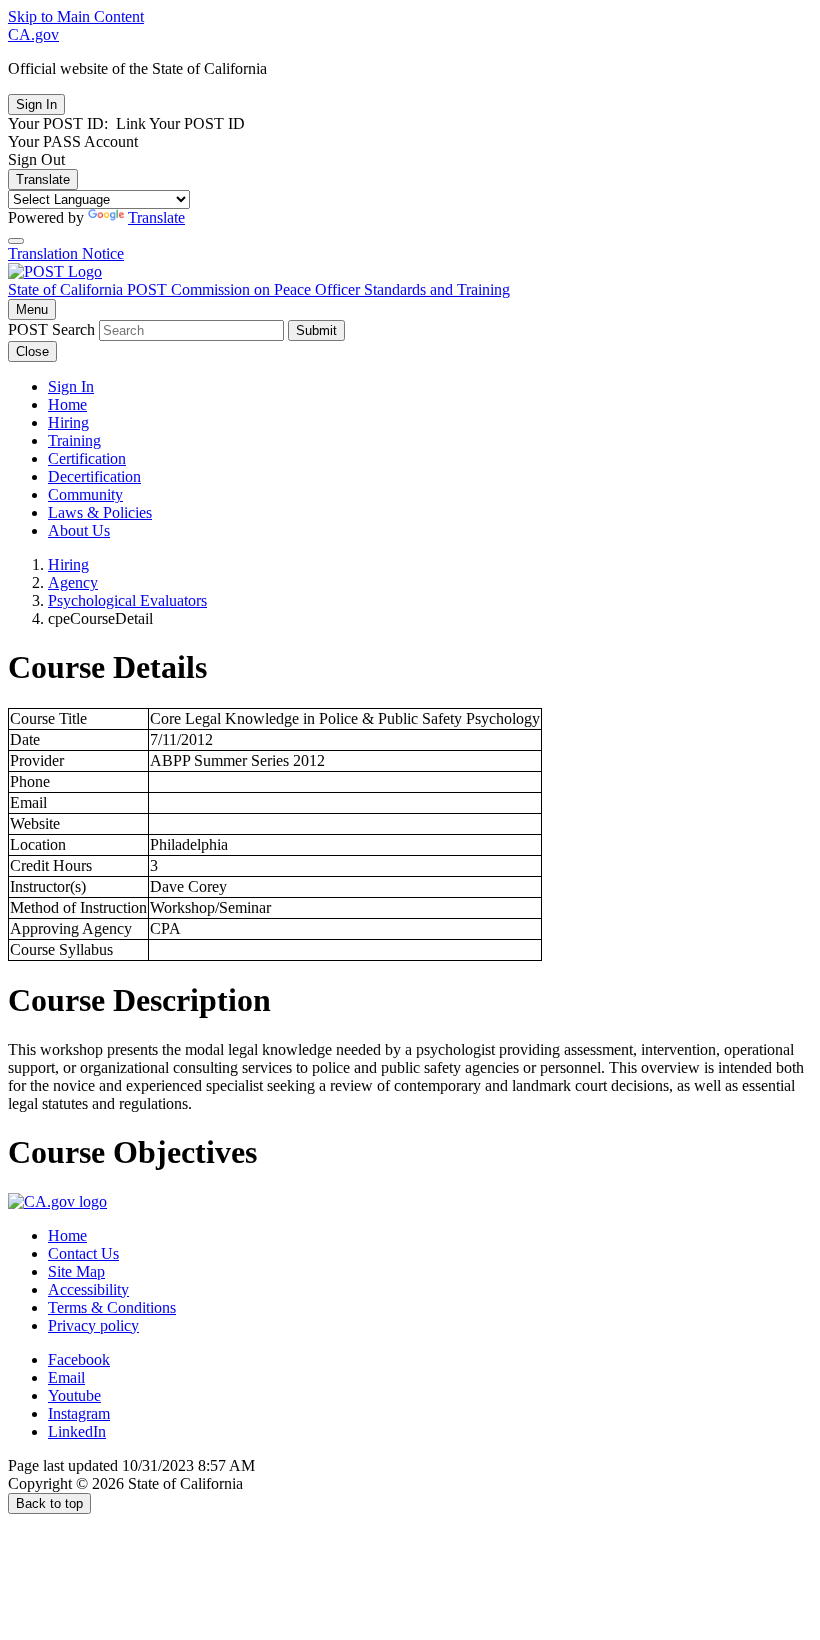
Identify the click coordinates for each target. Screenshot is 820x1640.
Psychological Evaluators (127, 600)
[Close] (16, 241)
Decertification (94, 476)
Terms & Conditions (112, 1307)
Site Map (76, 1271)
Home (67, 404)
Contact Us (83, 1253)
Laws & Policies (100, 512)
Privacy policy (93, 1325)
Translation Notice (66, 253)
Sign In (71, 386)
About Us (79, 530)
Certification (87, 458)
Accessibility (88, 1289)
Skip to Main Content (76, 16)
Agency (73, 582)
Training (74, 440)
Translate (43, 179)
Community (85, 494)
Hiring (68, 422)
